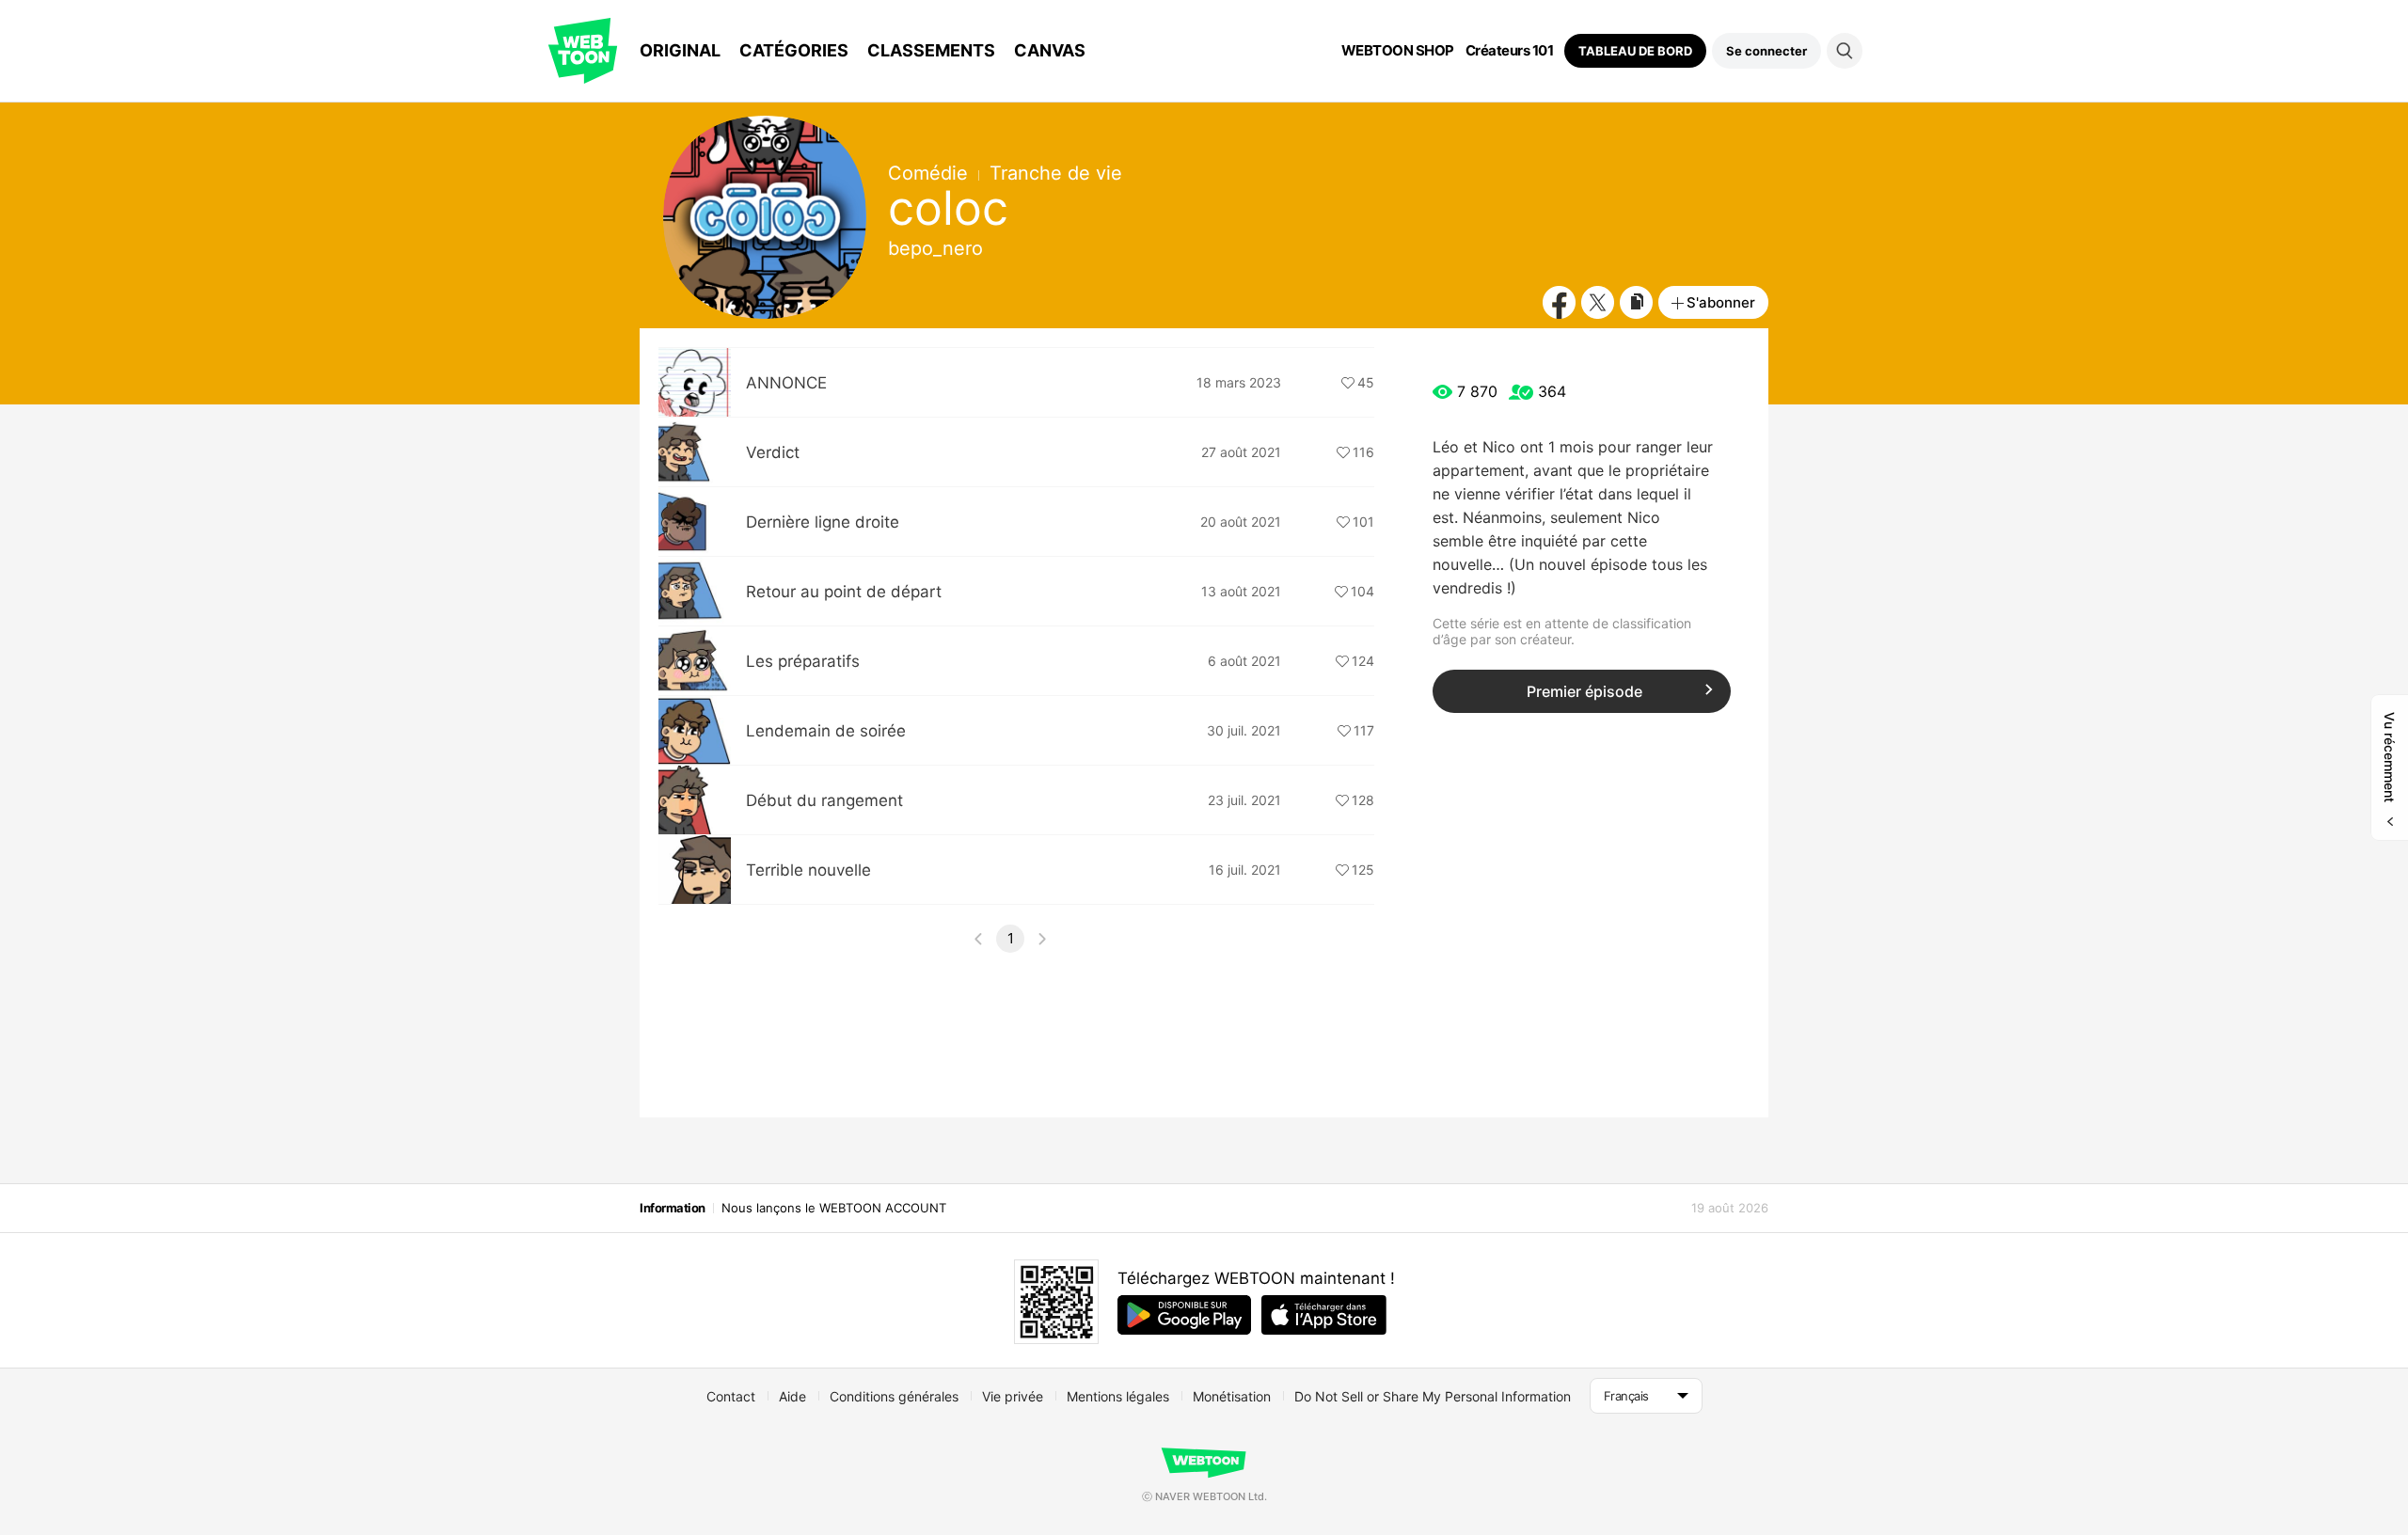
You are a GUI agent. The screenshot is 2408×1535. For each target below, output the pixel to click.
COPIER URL (1636, 302)
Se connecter (1766, 51)
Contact (731, 1396)
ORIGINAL (680, 50)
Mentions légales (1118, 1396)
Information (673, 1208)
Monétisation (1232, 1396)
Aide (792, 1396)
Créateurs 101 (1510, 51)
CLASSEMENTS (931, 50)
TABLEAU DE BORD (1635, 51)
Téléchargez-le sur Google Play (1184, 1315)
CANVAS (1050, 50)
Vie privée (1013, 1396)
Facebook (1559, 302)
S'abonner (1721, 302)
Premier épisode (1584, 691)
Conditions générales (894, 1396)
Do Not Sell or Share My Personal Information (1433, 1396)
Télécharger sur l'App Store (1324, 1315)
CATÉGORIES (794, 50)
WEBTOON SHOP (1398, 51)
